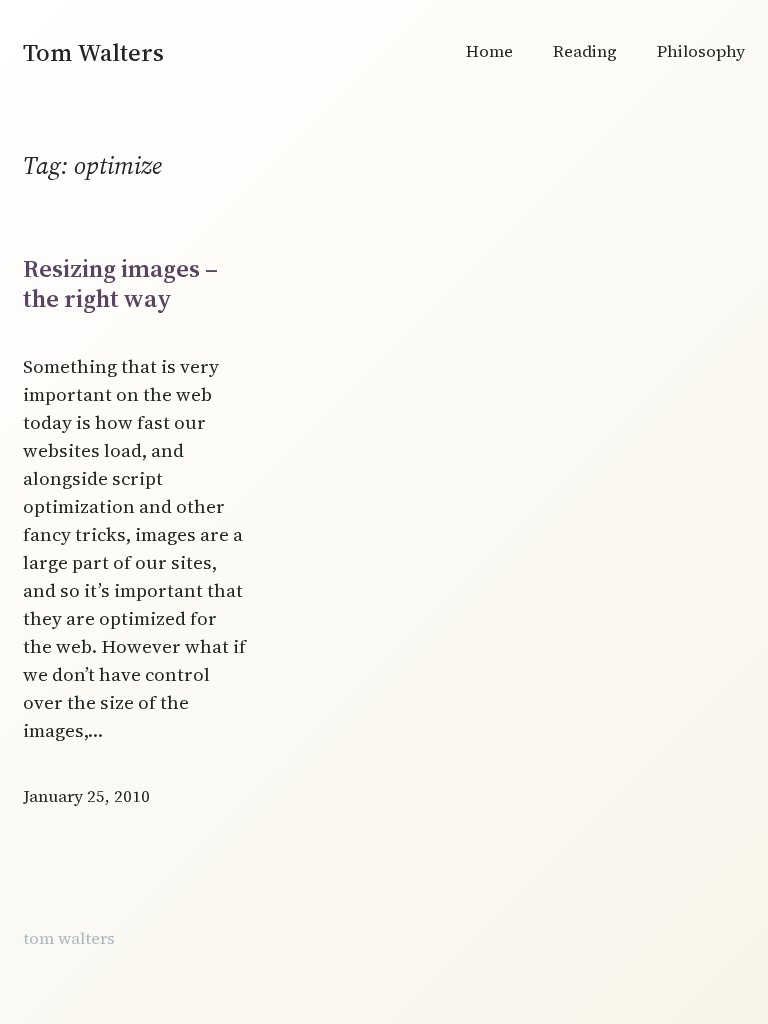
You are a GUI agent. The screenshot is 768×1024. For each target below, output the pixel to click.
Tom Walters (93, 52)
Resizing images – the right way (120, 283)
